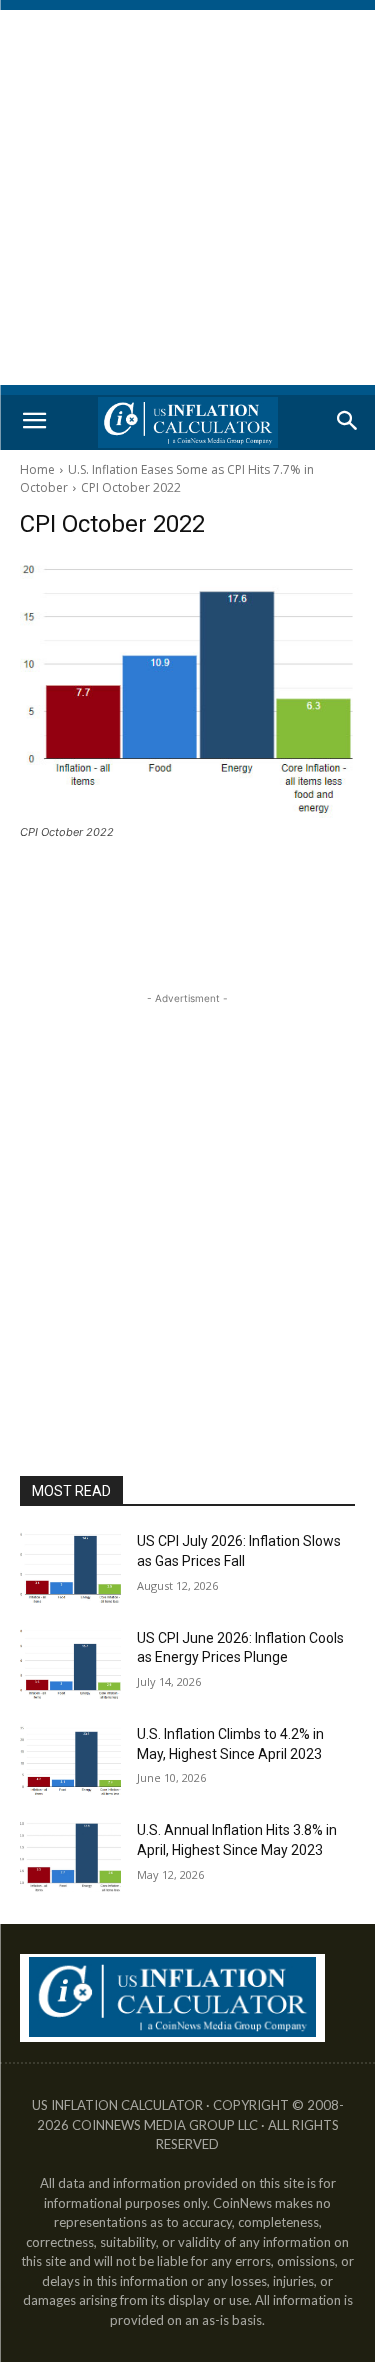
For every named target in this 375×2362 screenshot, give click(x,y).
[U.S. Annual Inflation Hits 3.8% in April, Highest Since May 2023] (70, 1856)
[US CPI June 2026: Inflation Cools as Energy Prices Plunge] (70, 1664)
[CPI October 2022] (187, 688)
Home (37, 469)
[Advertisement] (187, 197)
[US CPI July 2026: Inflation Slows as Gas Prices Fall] (70, 1567)
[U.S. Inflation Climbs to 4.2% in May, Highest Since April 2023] (70, 1760)
